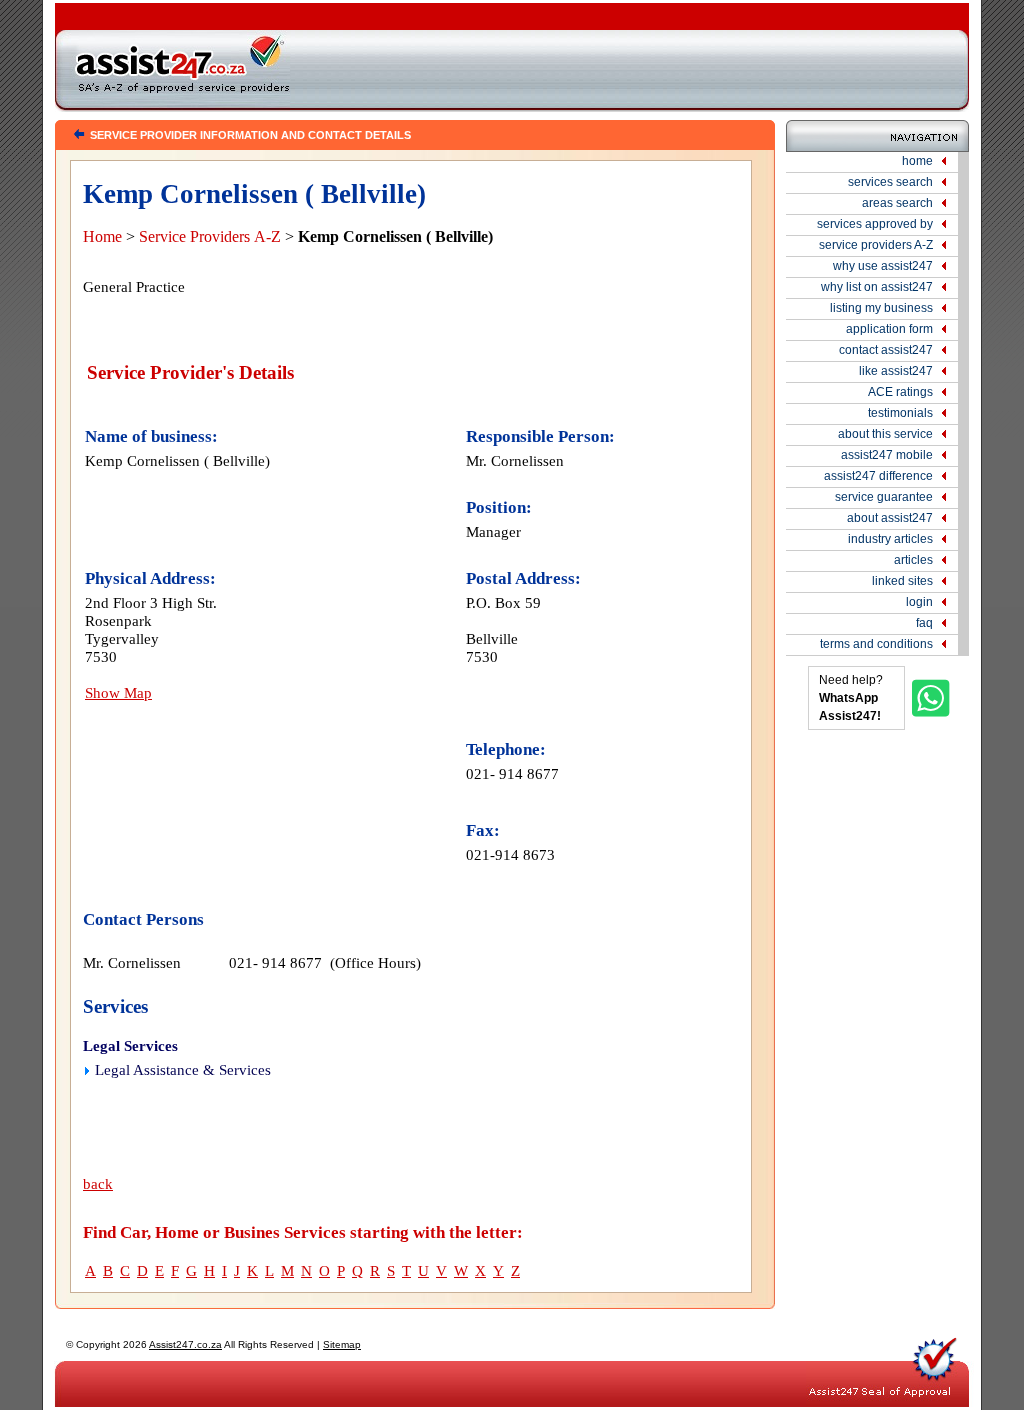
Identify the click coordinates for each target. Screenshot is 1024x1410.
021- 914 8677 (512, 773)
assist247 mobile (887, 455)
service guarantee (884, 497)
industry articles (890, 539)
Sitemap (342, 1344)
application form (889, 329)
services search (890, 182)
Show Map (118, 692)
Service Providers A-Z (210, 236)
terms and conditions (876, 644)
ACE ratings (900, 392)
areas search (897, 203)
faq (924, 623)
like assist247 (896, 371)
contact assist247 (886, 350)
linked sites (902, 581)
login (919, 602)
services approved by (875, 224)
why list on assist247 (877, 287)
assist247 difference (878, 476)
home (917, 161)
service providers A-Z (876, 245)
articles (913, 560)
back (98, 1184)
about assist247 (890, 518)
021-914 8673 (510, 854)
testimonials (900, 413)
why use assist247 (883, 266)
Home (102, 236)
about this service (885, 434)
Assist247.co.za (185, 1344)
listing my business (881, 308)
